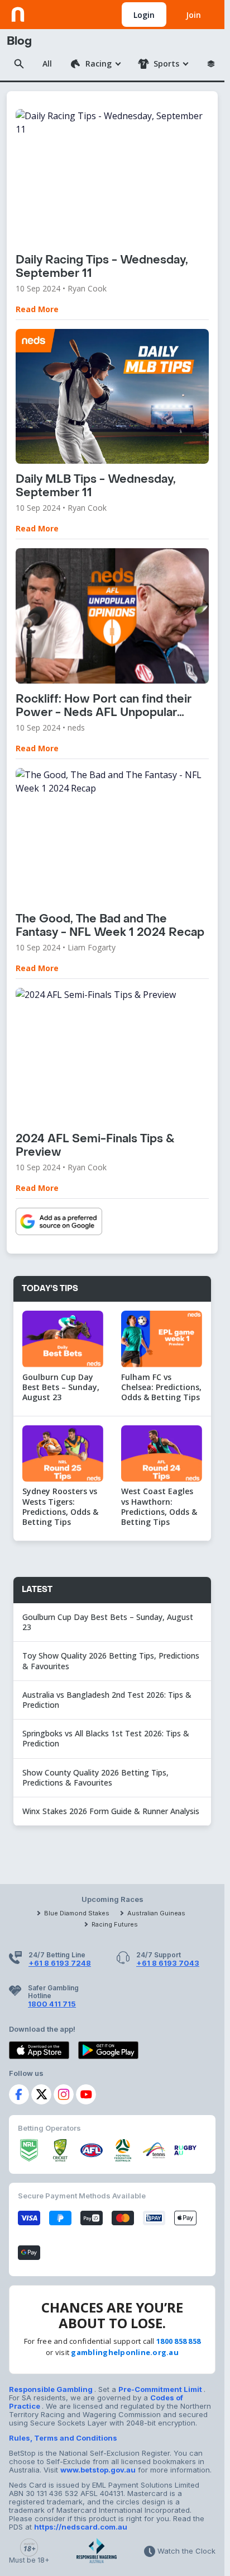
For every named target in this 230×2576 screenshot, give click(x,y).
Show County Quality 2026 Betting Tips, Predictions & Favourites (95, 1777)
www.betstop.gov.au (98, 2470)
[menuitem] (95, 64)
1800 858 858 (178, 2341)
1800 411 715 (52, 2004)
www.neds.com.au (45, 12)
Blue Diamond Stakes (77, 1913)
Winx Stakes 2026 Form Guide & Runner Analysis (111, 1811)
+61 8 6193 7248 (60, 1963)
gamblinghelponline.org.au (125, 2352)
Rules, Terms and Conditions (63, 2438)
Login (144, 15)
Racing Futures (115, 1924)
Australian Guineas (156, 1913)
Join (193, 15)
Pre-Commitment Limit (161, 2389)
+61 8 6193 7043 (168, 1963)
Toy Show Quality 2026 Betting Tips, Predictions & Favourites (111, 1661)
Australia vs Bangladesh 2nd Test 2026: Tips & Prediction (107, 1700)
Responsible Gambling (52, 2389)
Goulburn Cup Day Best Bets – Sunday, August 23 (108, 1622)
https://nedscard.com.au (81, 2527)
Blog (19, 41)
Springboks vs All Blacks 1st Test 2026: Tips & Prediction (106, 1738)
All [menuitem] (47, 63)
